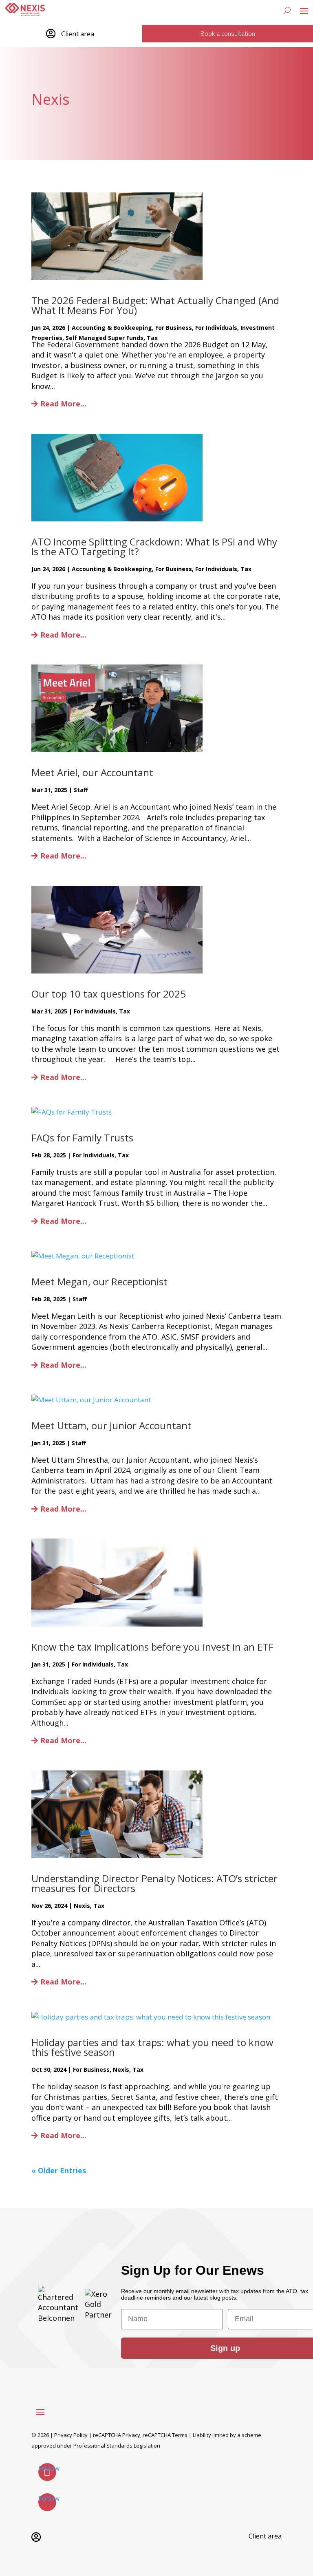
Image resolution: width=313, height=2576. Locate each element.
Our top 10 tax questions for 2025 (109, 994)
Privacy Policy (71, 2435)
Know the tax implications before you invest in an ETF (152, 1647)
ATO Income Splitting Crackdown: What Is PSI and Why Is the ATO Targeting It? (154, 546)
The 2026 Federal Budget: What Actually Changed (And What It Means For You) (155, 305)
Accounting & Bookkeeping (112, 328)
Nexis (82, 1906)
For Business (174, 328)
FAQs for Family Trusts (82, 1138)
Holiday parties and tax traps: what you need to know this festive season (152, 2047)
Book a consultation (228, 33)
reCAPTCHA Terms (165, 2435)
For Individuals (216, 328)
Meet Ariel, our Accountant (92, 772)
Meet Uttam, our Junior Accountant (111, 1425)
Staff (81, 790)
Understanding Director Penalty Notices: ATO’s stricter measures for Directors (154, 1883)
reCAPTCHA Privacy (117, 2435)
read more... (63, 404)
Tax (152, 338)
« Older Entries (59, 2170)
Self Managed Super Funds (105, 338)
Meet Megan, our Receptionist (99, 1281)
